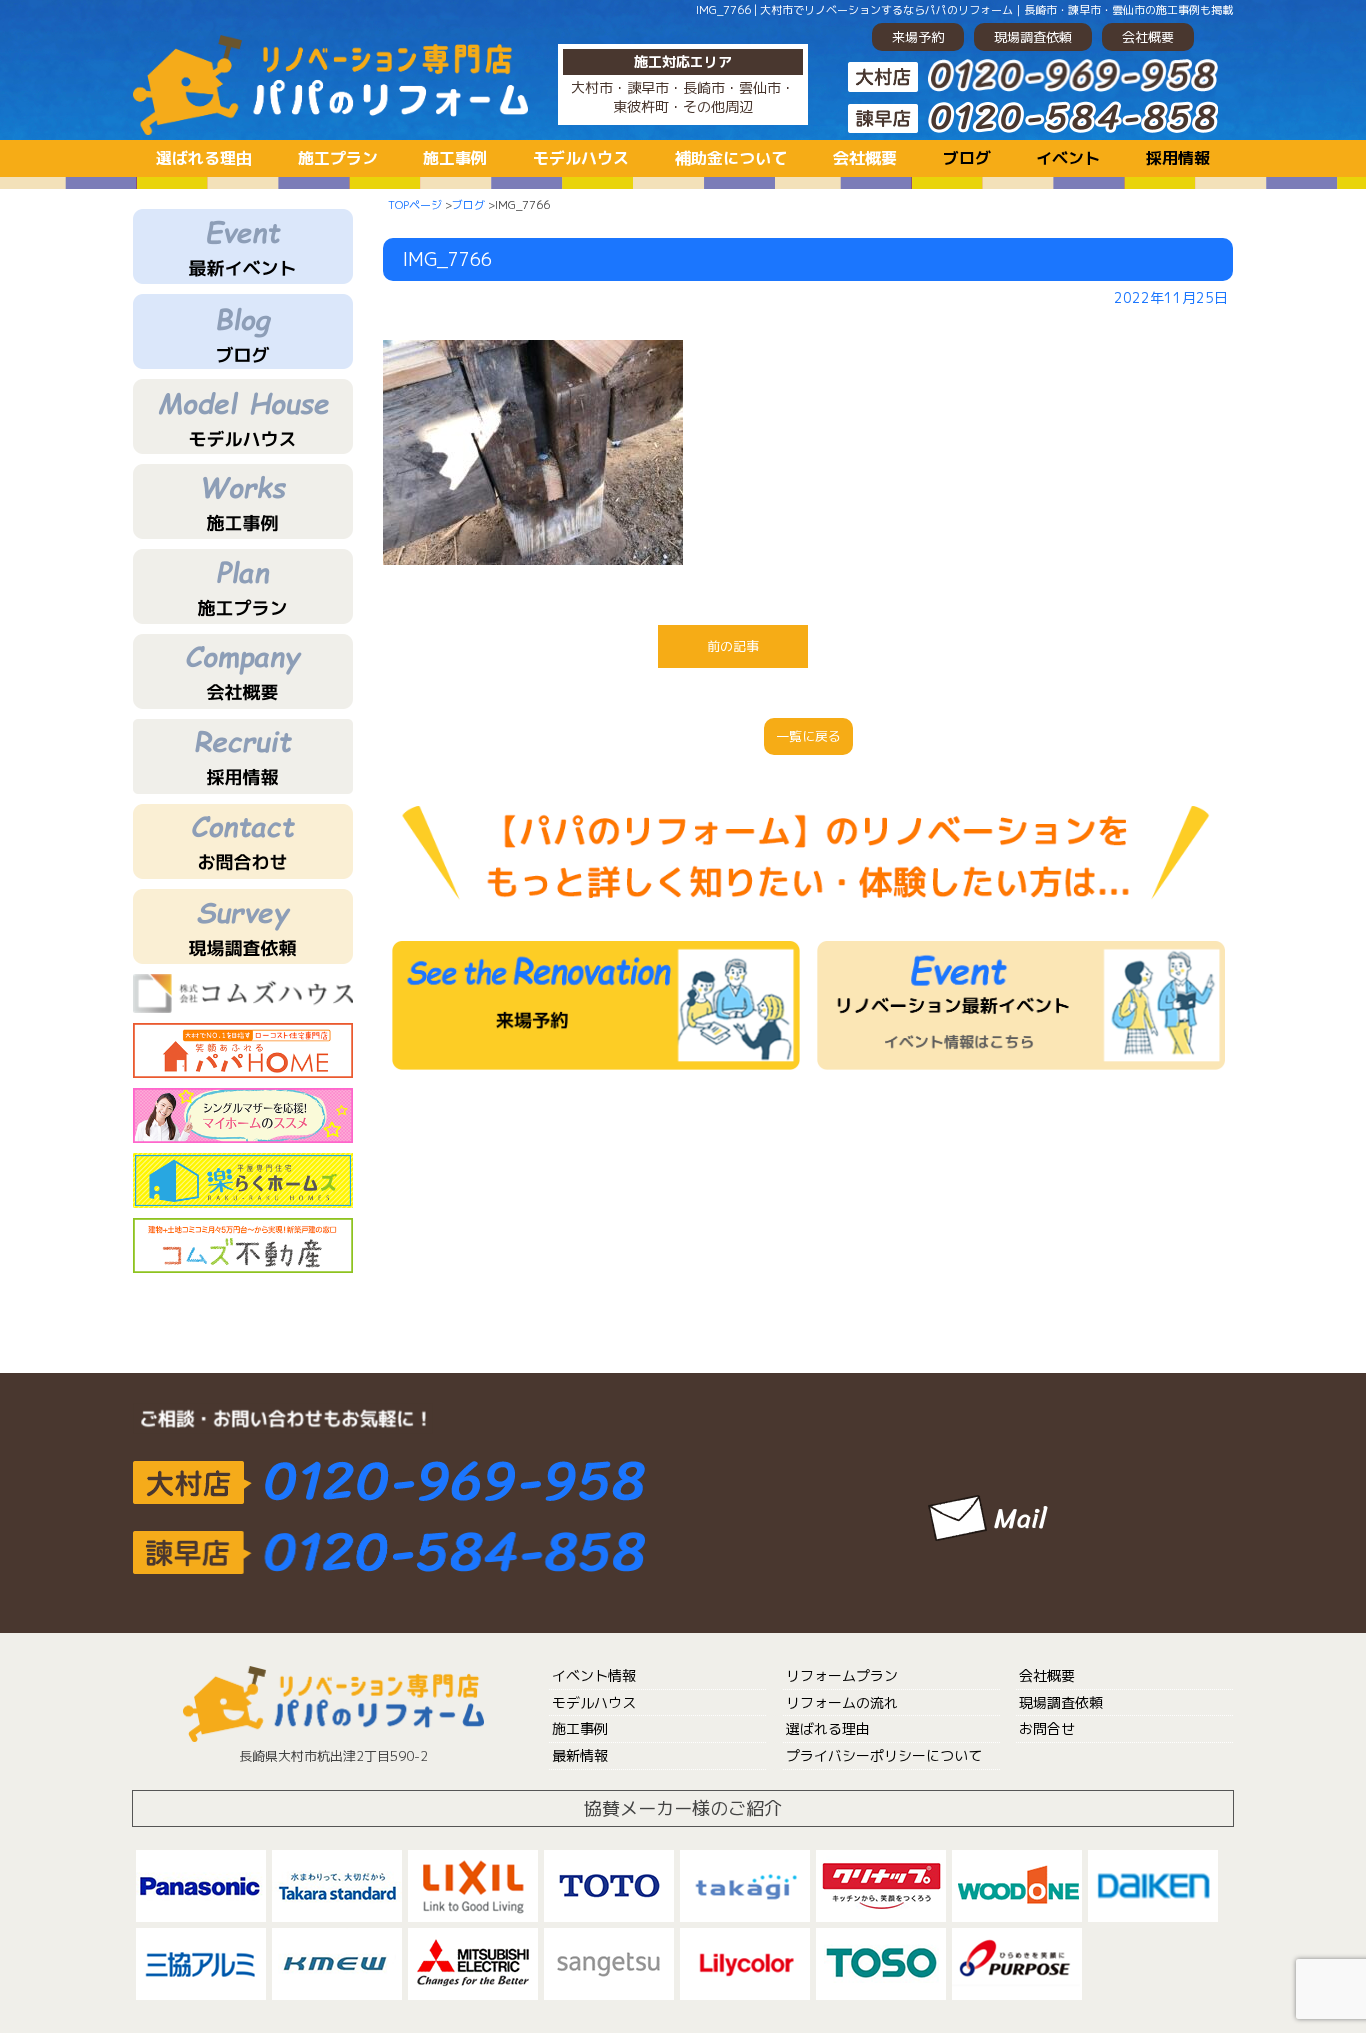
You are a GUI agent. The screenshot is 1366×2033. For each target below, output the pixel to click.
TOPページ (415, 205)
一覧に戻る (808, 736)
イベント (1068, 158)
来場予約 (918, 37)
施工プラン (338, 158)
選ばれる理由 (204, 158)
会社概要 (1148, 37)
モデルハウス (581, 158)
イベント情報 (594, 1675)
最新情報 (580, 1755)
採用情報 (1178, 158)
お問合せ (1047, 1728)
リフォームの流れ (842, 1702)
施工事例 (455, 158)
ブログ (967, 158)
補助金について (731, 158)
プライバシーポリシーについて (884, 1755)
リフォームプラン (842, 1675)
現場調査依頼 (1033, 37)
